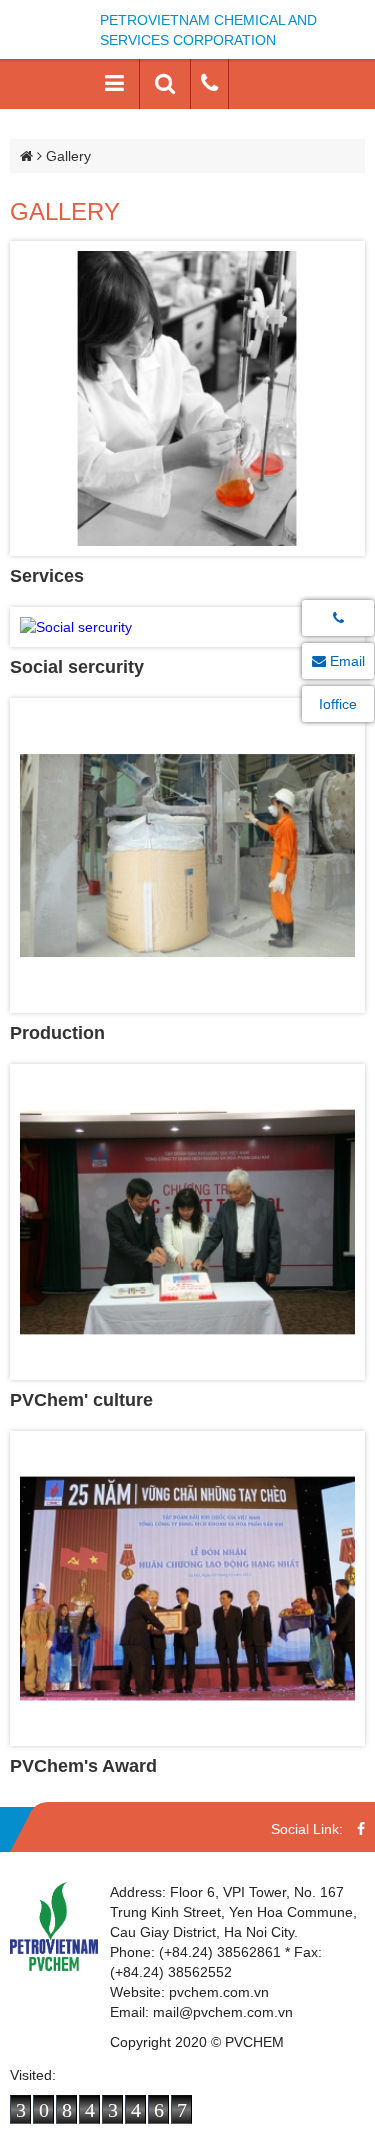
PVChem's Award (83, 1766)
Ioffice (338, 704)
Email (345, 661)
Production (57, 1033)
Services (47, 576)
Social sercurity (77, 667)
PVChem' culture (81, 1400)
